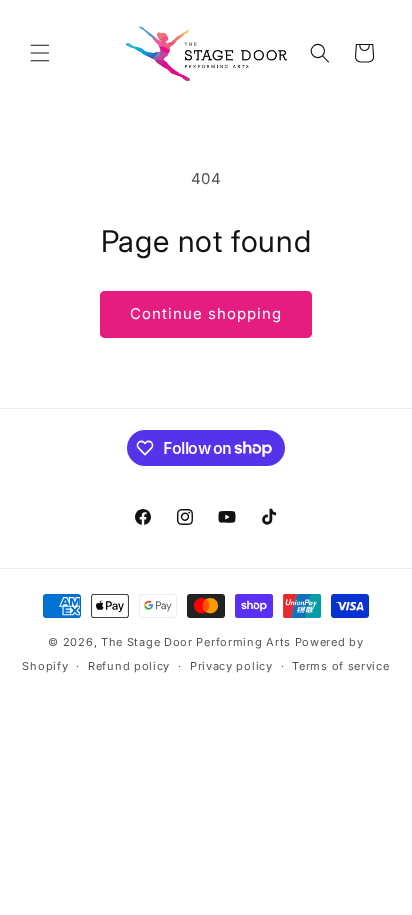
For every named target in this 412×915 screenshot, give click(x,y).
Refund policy (129, 666)
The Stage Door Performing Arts (196, 642)
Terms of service (340, 666)
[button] (40, 53)
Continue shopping (206, 313)
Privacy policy (231, 666)
